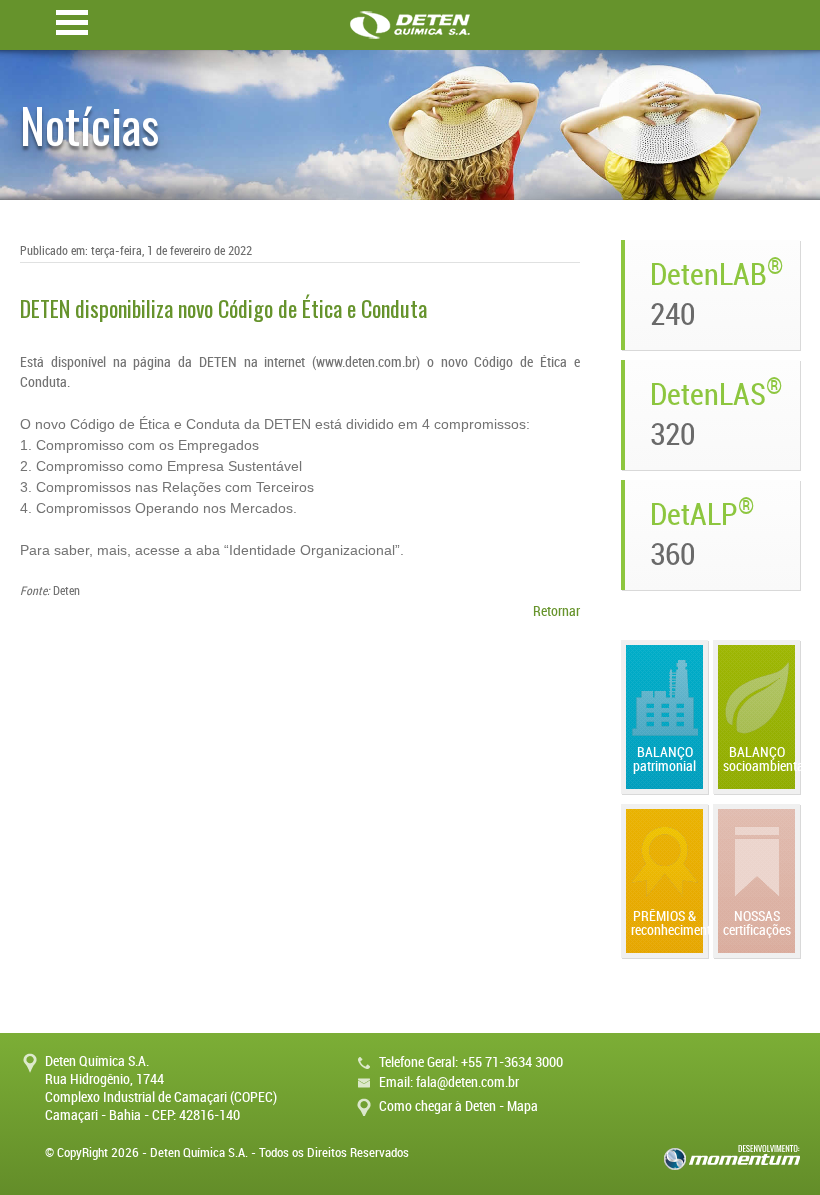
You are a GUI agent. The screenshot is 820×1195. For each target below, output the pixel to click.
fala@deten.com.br (467, 1082)
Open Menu (72, 22)
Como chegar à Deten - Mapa (458, 1106)
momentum (732, 1157)
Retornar (556, 611)
